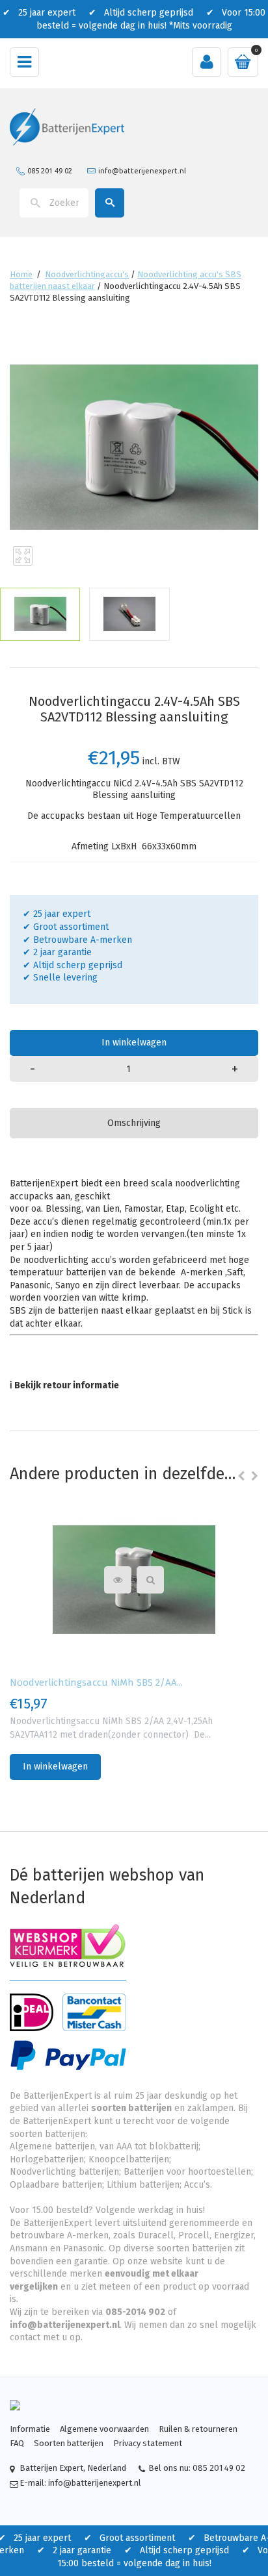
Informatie (30, 2429)
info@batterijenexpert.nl (142, 171)
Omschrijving (134, 1123)
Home (21, 274)
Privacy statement (148, 2443)
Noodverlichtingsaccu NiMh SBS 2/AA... (96, 1682)
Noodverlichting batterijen (64, 2172)
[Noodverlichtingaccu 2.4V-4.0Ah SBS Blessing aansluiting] (40, 614)
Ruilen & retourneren (198, 2429)
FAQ (17, 2443)
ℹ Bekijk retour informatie (64, 1385)
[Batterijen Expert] (67, 126)
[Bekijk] (150, 1580)
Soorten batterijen (69, 2443)
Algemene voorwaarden (104, 2429)
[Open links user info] (207, 62)
